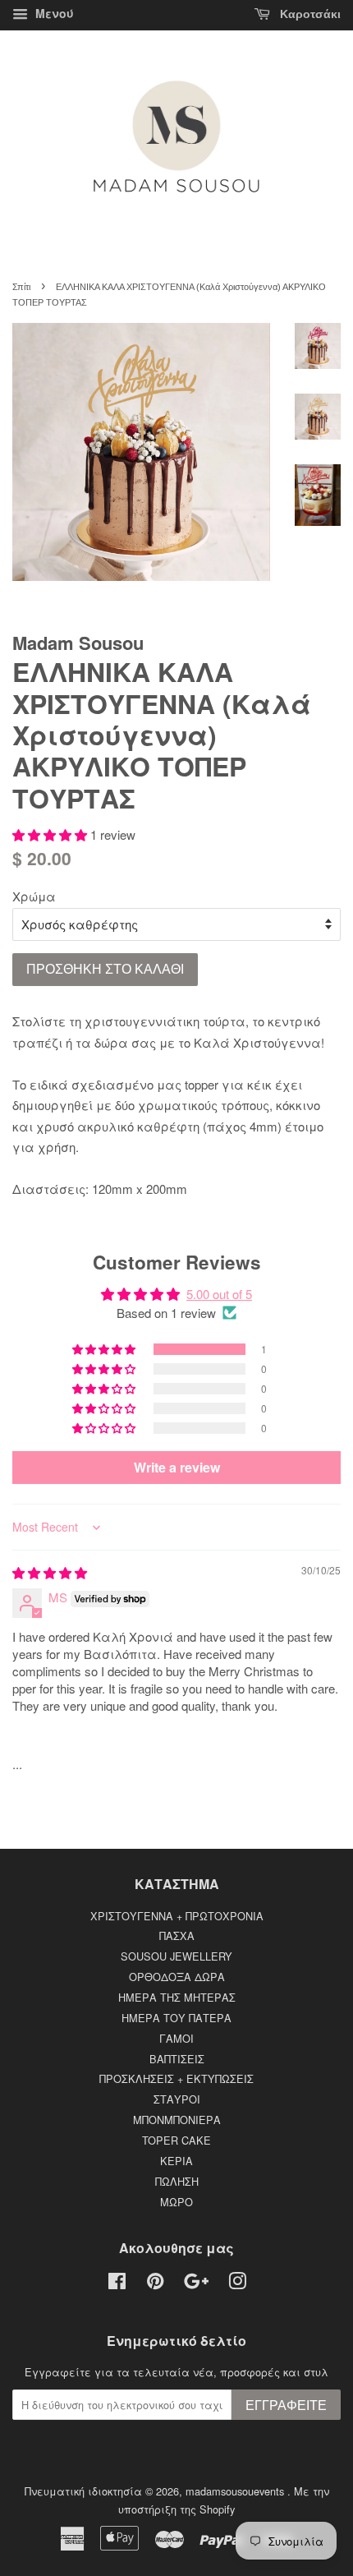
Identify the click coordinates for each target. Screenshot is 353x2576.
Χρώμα (34, 896)
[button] (51, 834)
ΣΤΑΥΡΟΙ (177, 2099)
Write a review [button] (177, 1467)
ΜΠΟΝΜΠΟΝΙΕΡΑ (177, 2120)
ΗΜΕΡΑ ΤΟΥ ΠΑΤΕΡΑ (176, 2018)
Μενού (53, 13)
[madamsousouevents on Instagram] (237, 2284)
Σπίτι (21, 287)
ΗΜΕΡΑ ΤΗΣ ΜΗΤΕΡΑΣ (177, 1997)
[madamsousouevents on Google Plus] (196, 2284)
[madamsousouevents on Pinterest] (155, 2284)
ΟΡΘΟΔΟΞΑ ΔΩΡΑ (177, 1977)
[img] (50, 1572)
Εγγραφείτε (286, 2405)
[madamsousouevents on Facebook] (117, 2284)
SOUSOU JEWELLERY (176, 1956)
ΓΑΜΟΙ (176, 2038)
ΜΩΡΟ (176, 2202)
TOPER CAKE (176, 2140)
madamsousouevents (236, 2491)
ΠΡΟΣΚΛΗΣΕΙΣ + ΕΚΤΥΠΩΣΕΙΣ (176, 2078)
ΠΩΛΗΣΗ (177, 2181)
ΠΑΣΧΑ (177, 1935)
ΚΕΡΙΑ (176, 2161)
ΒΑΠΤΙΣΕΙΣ (177, 2059)
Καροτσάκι (309, 14)
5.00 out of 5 (219, 1294)
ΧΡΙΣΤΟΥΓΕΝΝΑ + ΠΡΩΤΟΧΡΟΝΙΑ (177, 1916)
